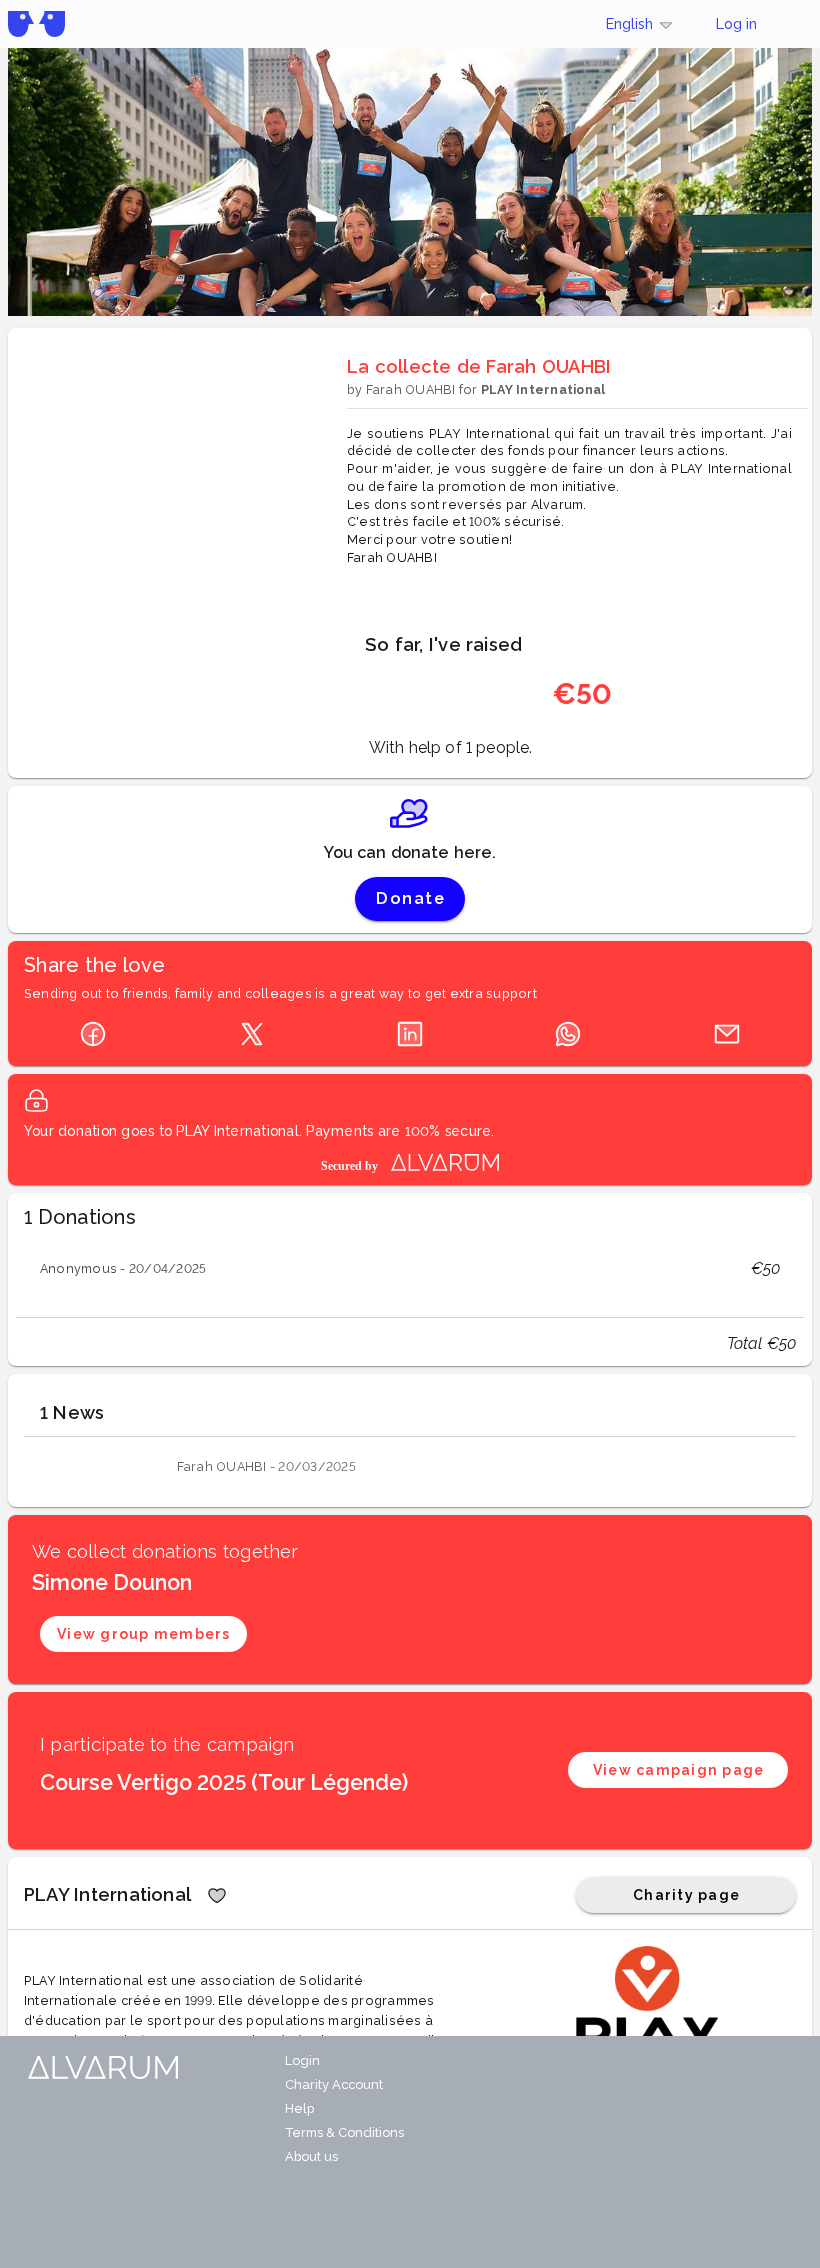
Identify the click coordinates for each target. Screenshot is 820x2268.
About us (311, 2156)
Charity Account (334, 2084)
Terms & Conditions (344, 2132)
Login (302, 2060)
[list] (410, 1269)
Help (299, 2108)
